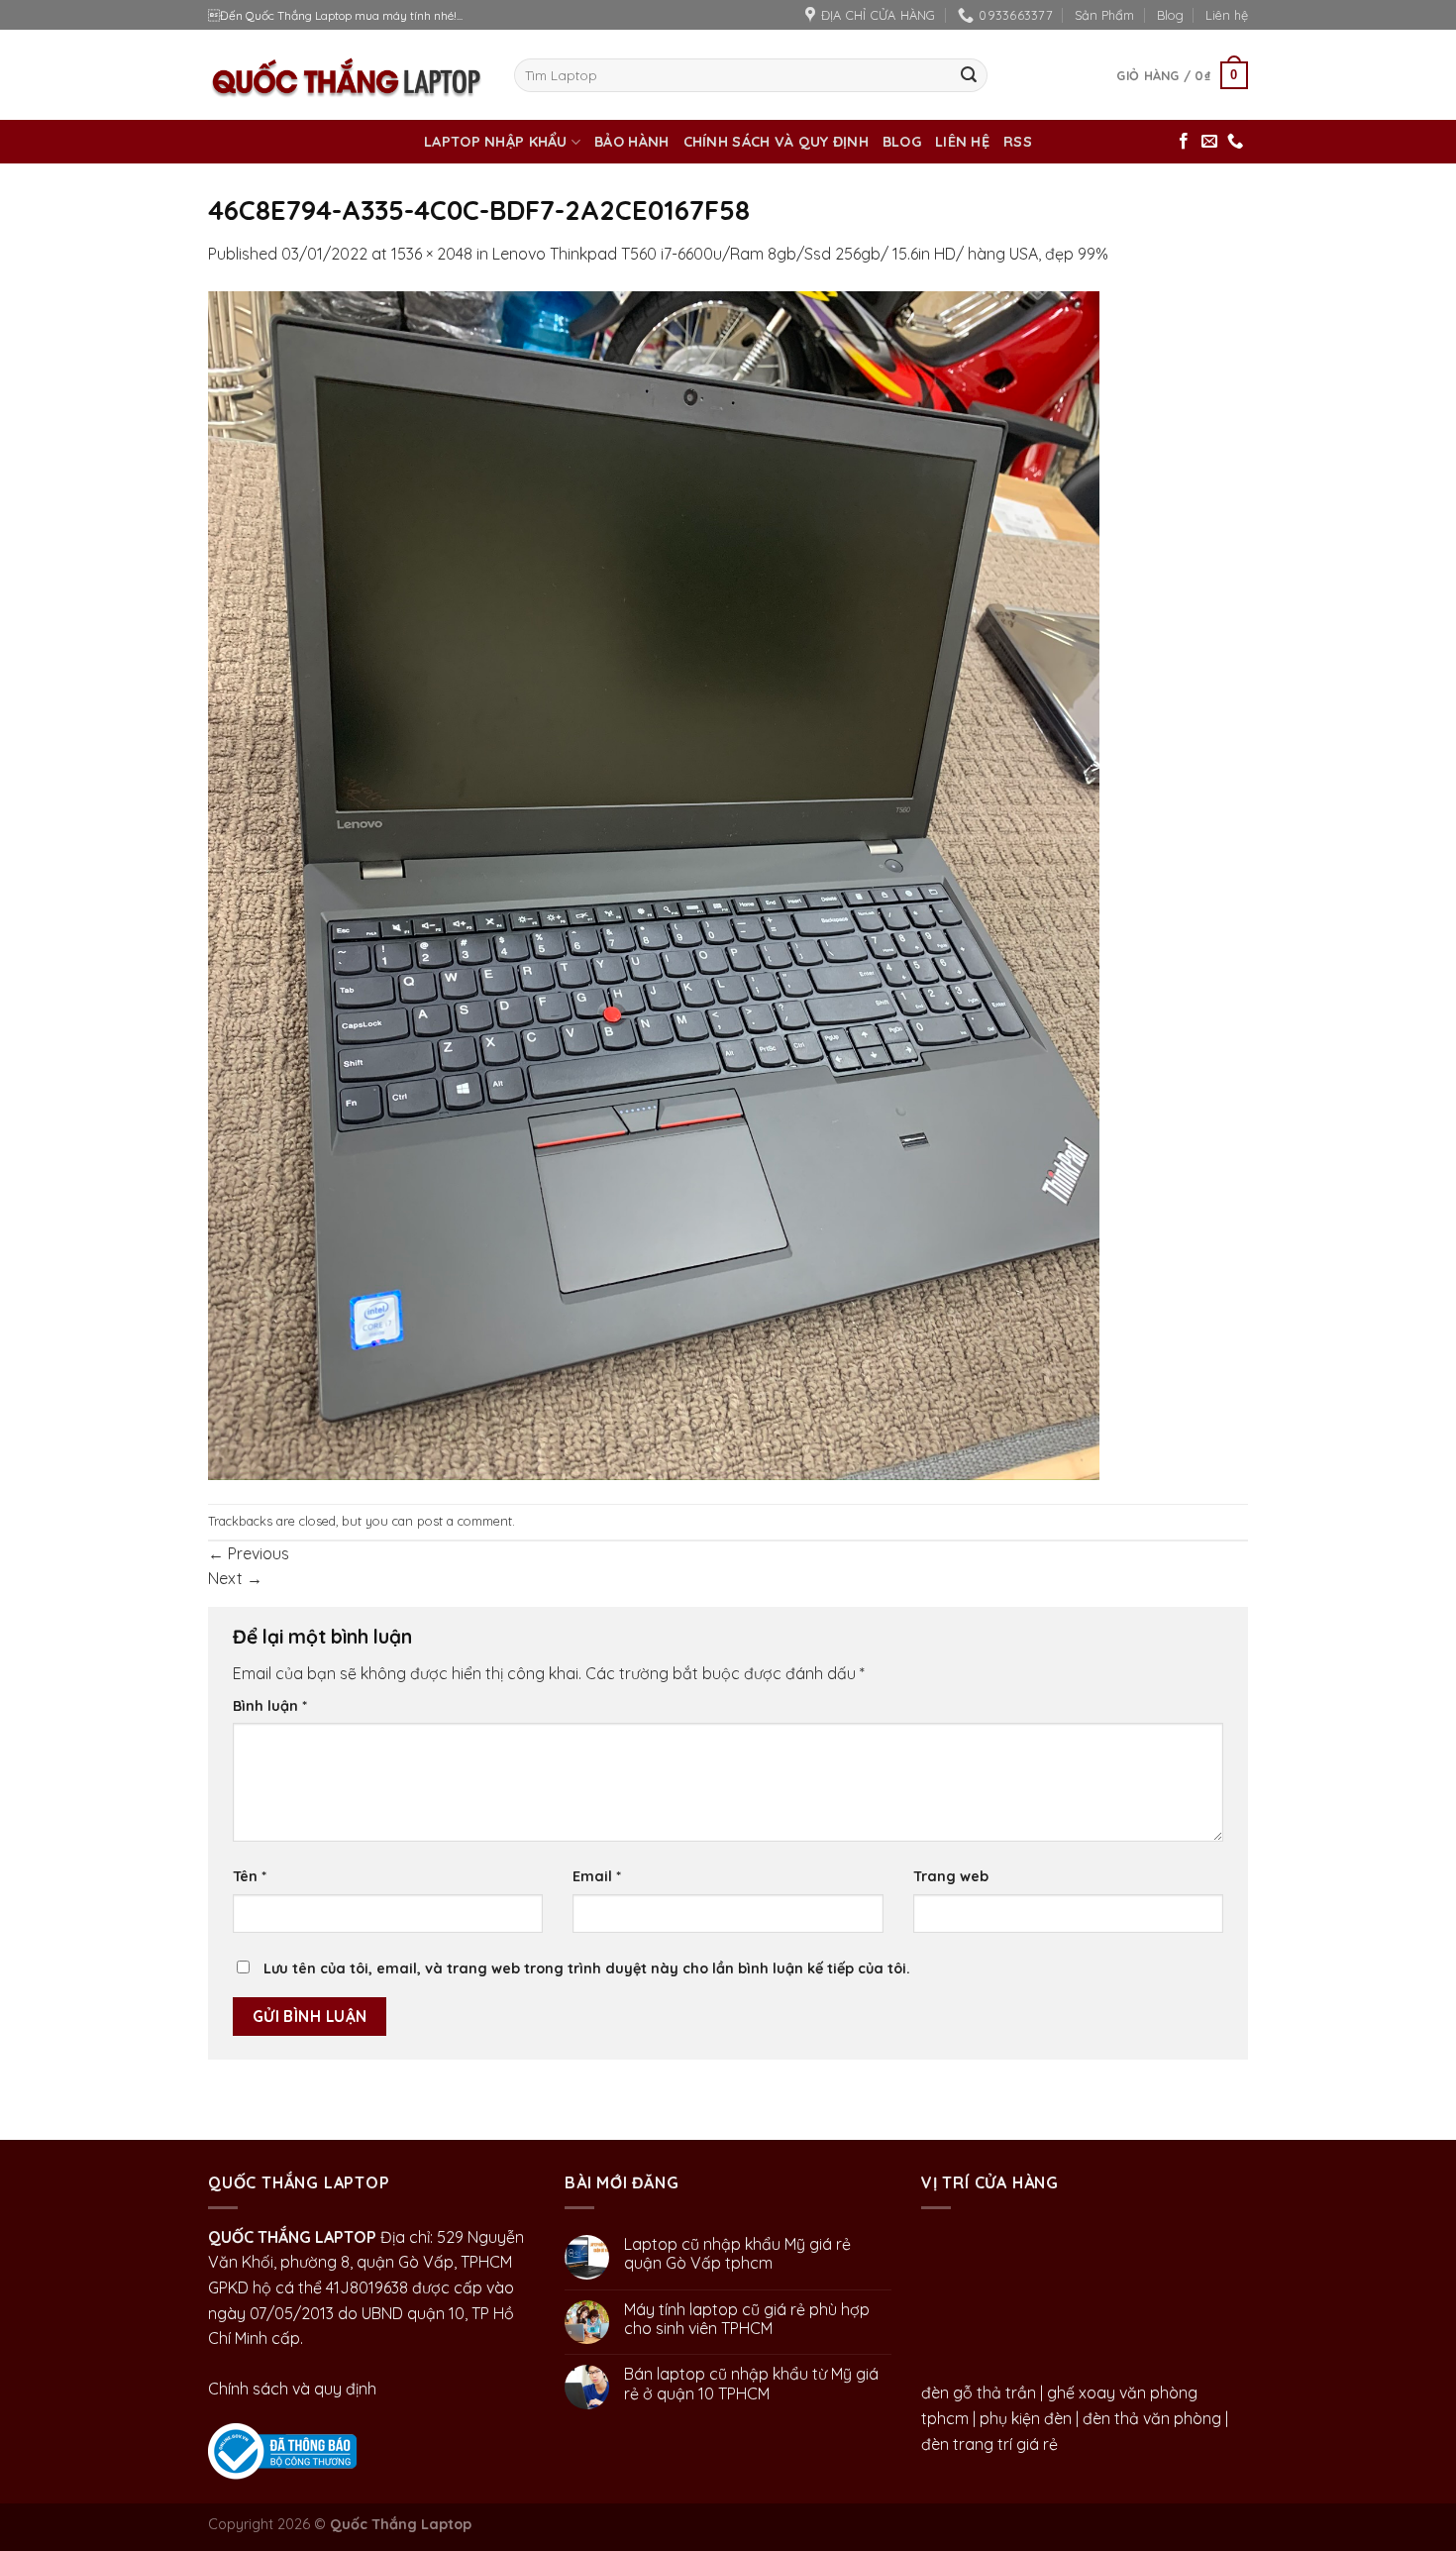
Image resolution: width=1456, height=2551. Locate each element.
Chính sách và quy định (776, 142)
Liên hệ (1227, 15)
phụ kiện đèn (1026, 2418)
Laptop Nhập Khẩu (496, 142)
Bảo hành (631, 142)
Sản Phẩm (1104, 15)
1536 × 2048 (432, 254)
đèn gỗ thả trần (979, 2392)
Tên (250, 1876)
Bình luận (270, 1706)
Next (235, 1578)
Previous (249, 1553)
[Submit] (969, 75)
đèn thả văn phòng (1152, 2418)
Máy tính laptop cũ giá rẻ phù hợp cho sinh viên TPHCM (747, 2319)
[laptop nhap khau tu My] (282, 2449)
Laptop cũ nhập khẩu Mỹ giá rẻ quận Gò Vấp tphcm (737, 2254)
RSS (1018, 142)
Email (597, 1876)
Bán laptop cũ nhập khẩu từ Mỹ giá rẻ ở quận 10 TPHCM (751, 2384)
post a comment (465, 1521)
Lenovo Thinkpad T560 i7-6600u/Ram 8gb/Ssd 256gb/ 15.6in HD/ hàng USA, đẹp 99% (800, 254)
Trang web (951, 1876)
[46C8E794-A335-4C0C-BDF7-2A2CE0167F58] (654, 884)
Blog (1170, 15)
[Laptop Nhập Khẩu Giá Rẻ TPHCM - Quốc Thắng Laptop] (346, 75)
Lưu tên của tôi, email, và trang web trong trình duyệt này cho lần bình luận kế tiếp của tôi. (587, 1968)
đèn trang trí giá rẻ (989, 2444)
